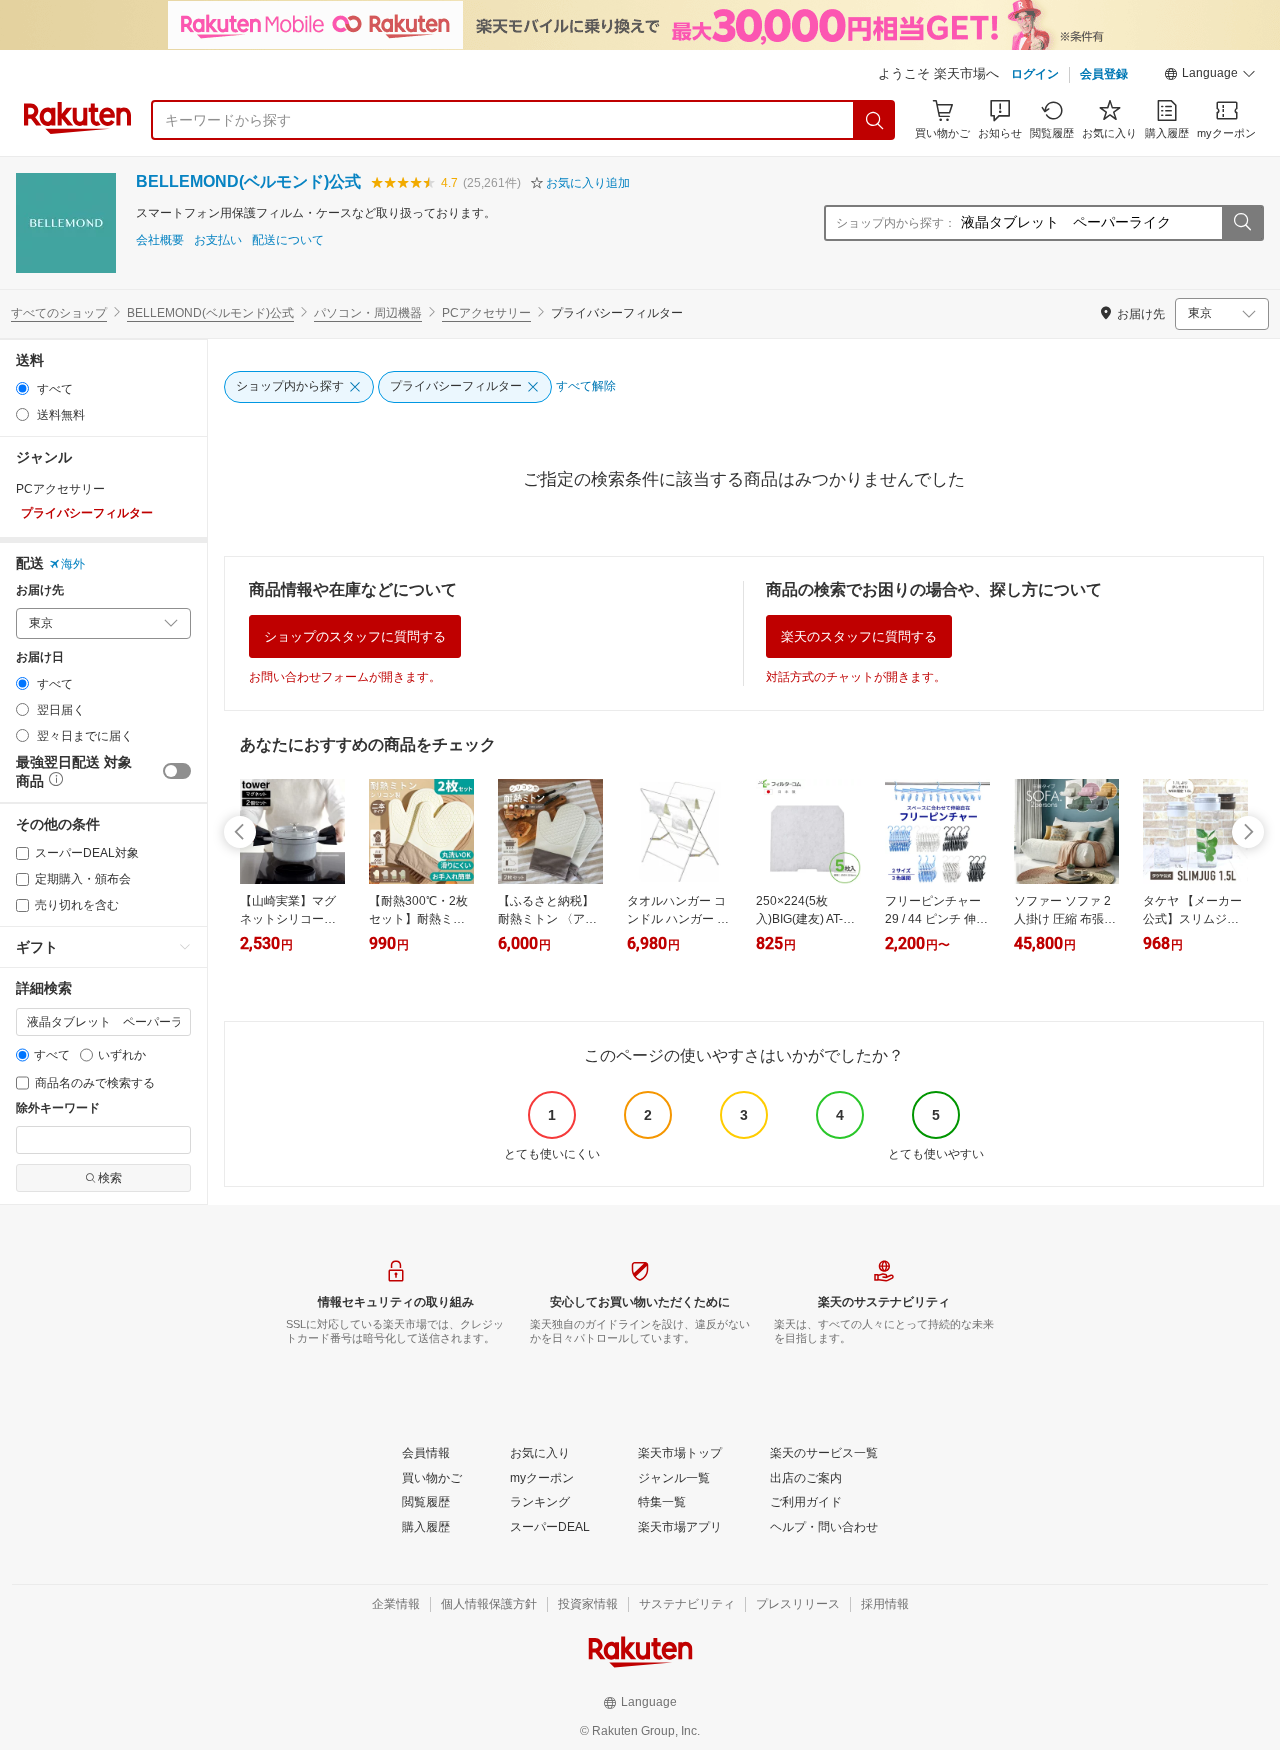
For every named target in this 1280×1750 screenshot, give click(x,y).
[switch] (177, 771)
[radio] (22, 388)
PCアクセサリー (486, 313)
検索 (110, 1178)
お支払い (218, 240)
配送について (288, 240)
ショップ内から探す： (896, 223)
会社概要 (160, 240)
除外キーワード (58, 1108)
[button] (1210, 76)
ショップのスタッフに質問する (355, 636)
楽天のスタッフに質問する (859, 636)
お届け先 (40, 590)
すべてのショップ (59, 313)
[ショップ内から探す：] (1242, 223)
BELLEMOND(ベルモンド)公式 (248, 181)
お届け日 (40, 657)
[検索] (875, 120)
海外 (73, 564)
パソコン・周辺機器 (368, 313)
